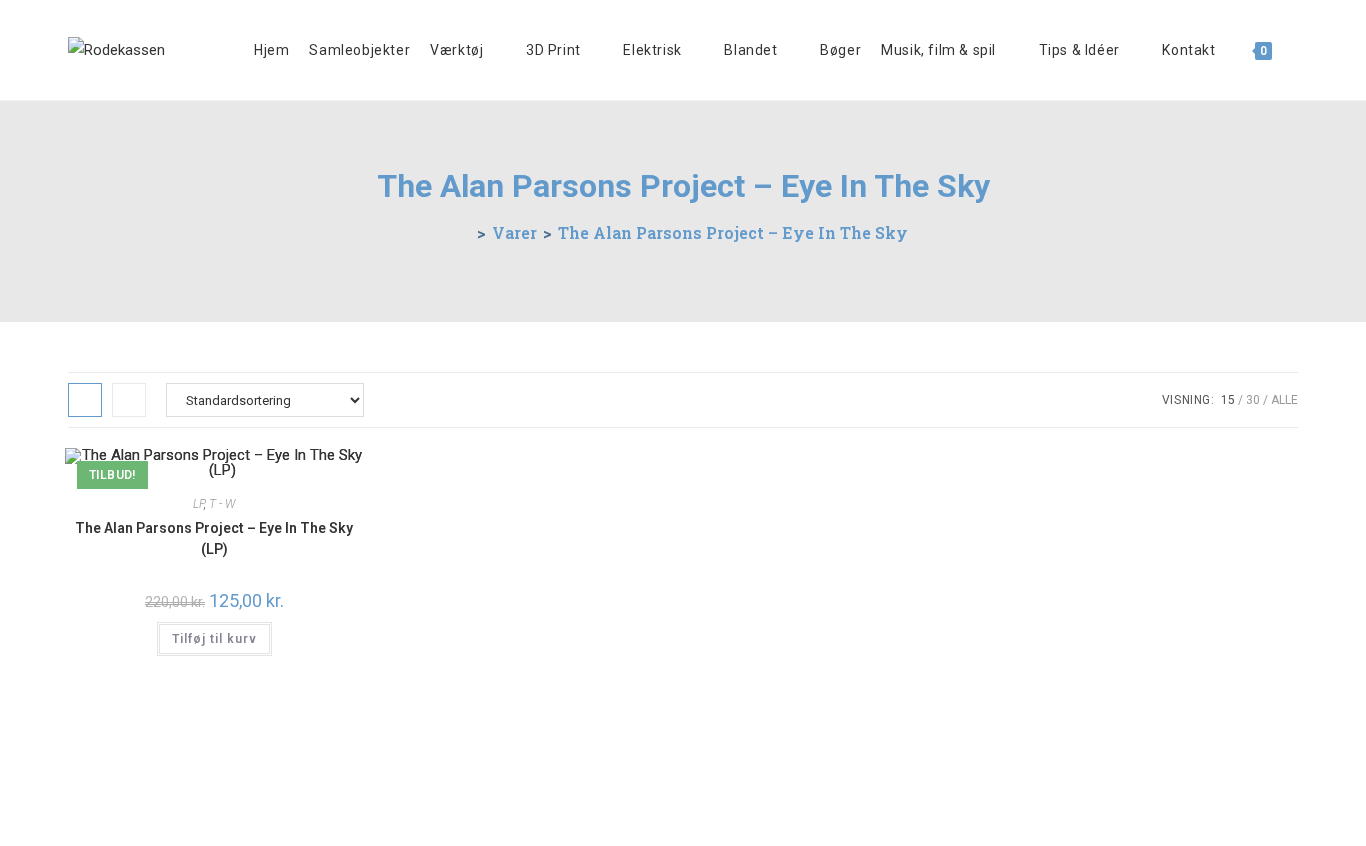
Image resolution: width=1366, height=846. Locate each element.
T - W (222, 504)
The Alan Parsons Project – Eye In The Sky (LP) (214, 538)
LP (198, 504)
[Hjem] (465, 232)
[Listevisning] (129, 400)
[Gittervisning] (85, 400)
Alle (1284, 400)
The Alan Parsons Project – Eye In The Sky (733, 232)
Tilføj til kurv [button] (214, 639)
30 (1253, 400)
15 (1228, 400)
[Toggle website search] (1297, 50)
